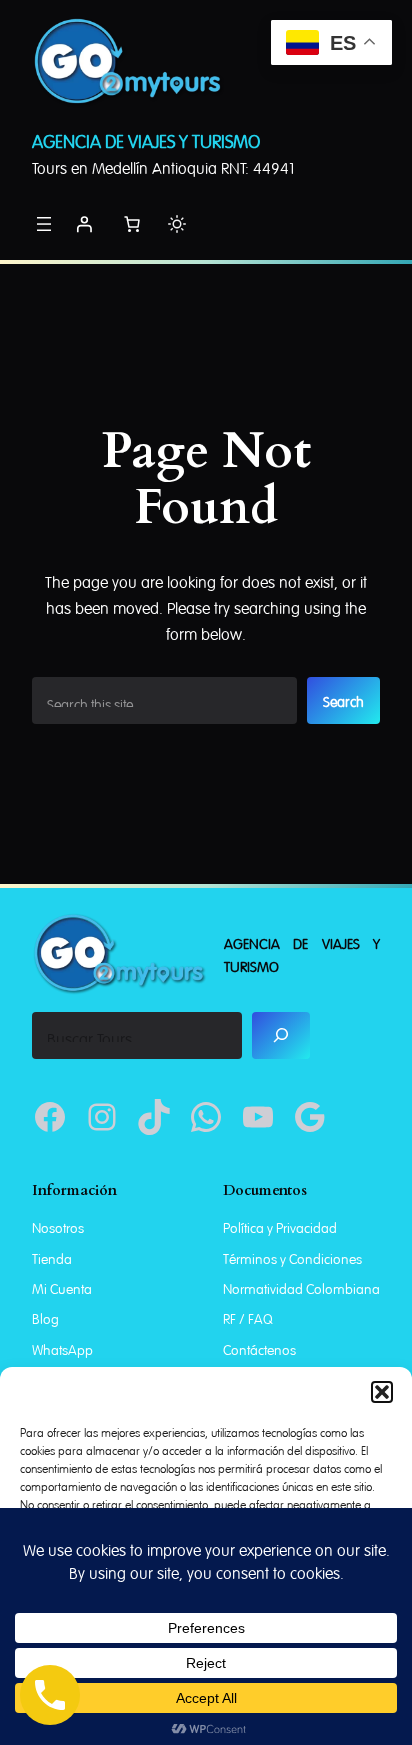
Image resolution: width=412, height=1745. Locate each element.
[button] (382, 1392)
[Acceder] (84, 224)
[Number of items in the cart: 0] (132, 224)
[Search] (281, 1035)
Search (343, 700)
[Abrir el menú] (44, 224)
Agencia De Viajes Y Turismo (146, 139)
